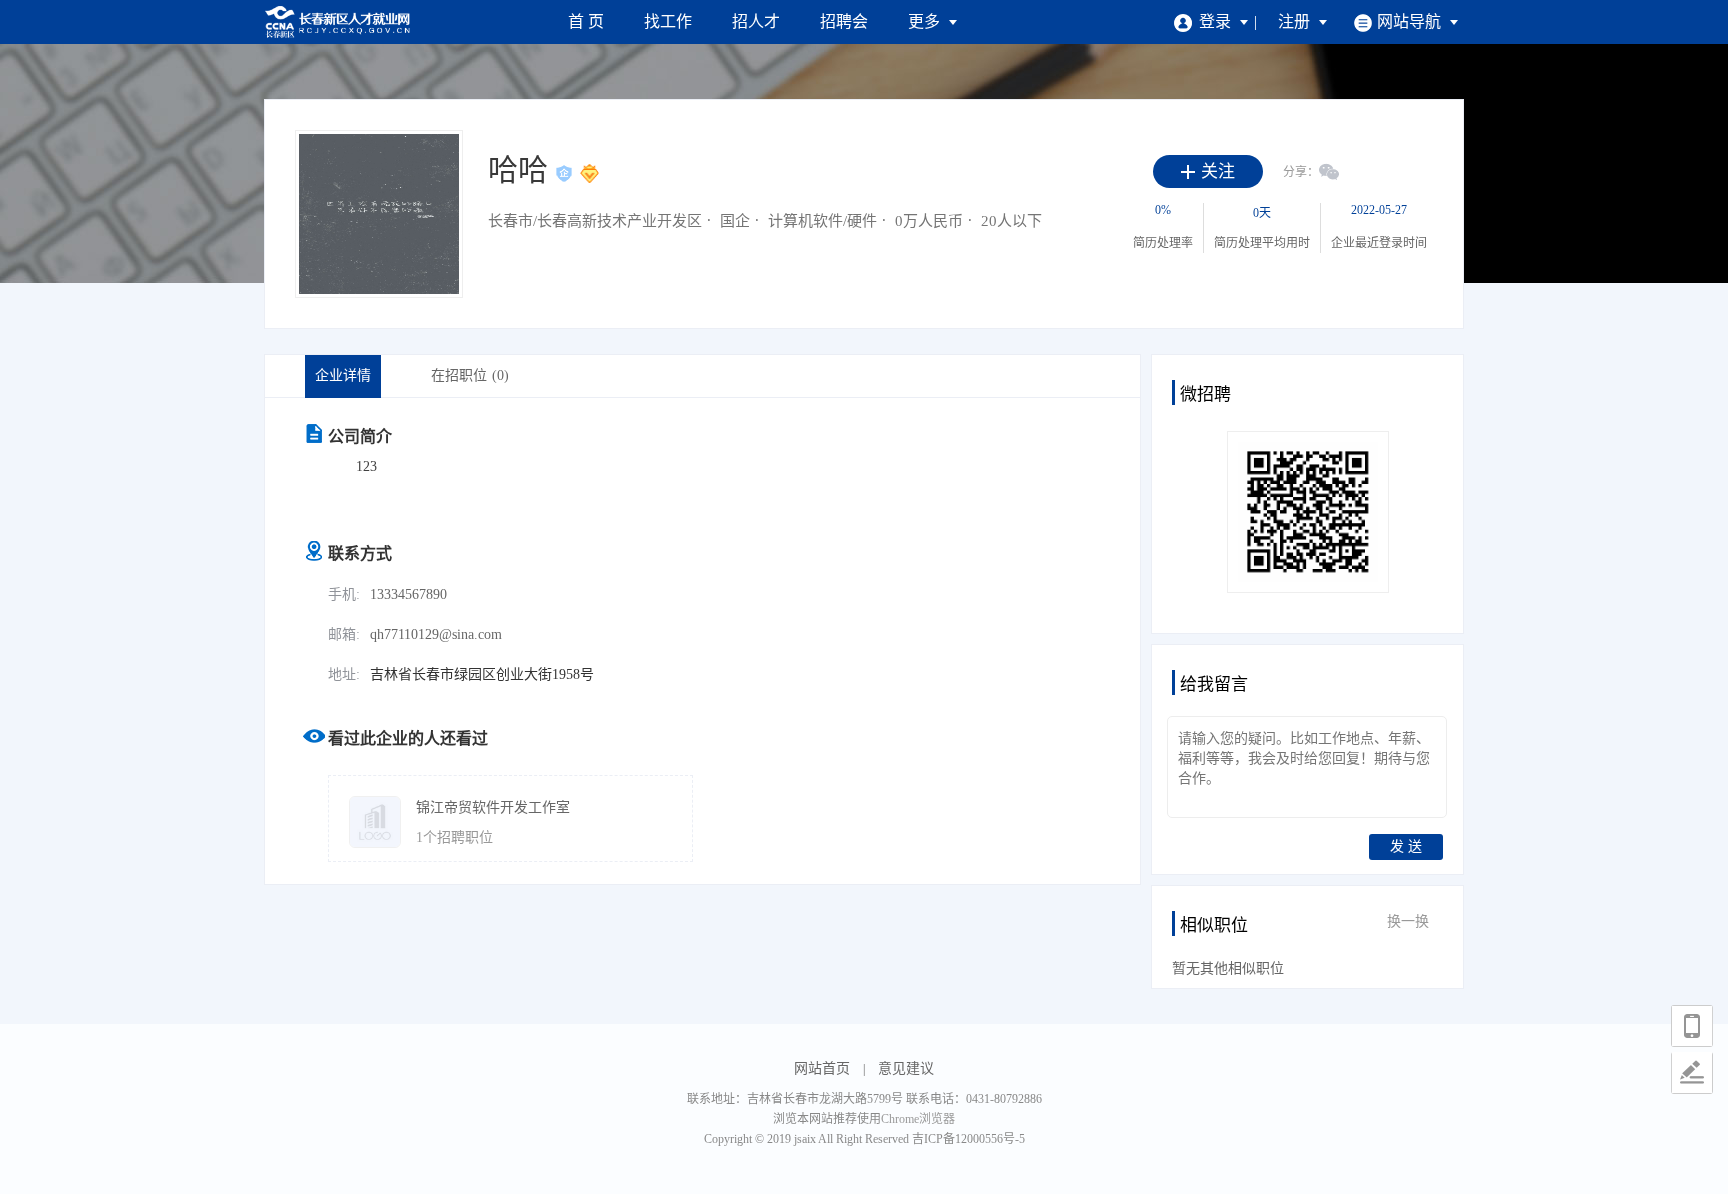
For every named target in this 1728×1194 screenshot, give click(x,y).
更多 (926, 21)
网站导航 (1411, 21)
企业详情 (343, 375)
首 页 (586, 21)
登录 (1217, 21)
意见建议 (906, 1068)
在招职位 (470, 375)
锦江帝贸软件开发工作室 (493, 807)
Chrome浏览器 (918, 1119)
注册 (1296, 21)
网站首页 (822, 1068)
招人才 (756, 21)
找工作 (668, 21)
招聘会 (844, 21)
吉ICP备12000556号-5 (968, 1139)
